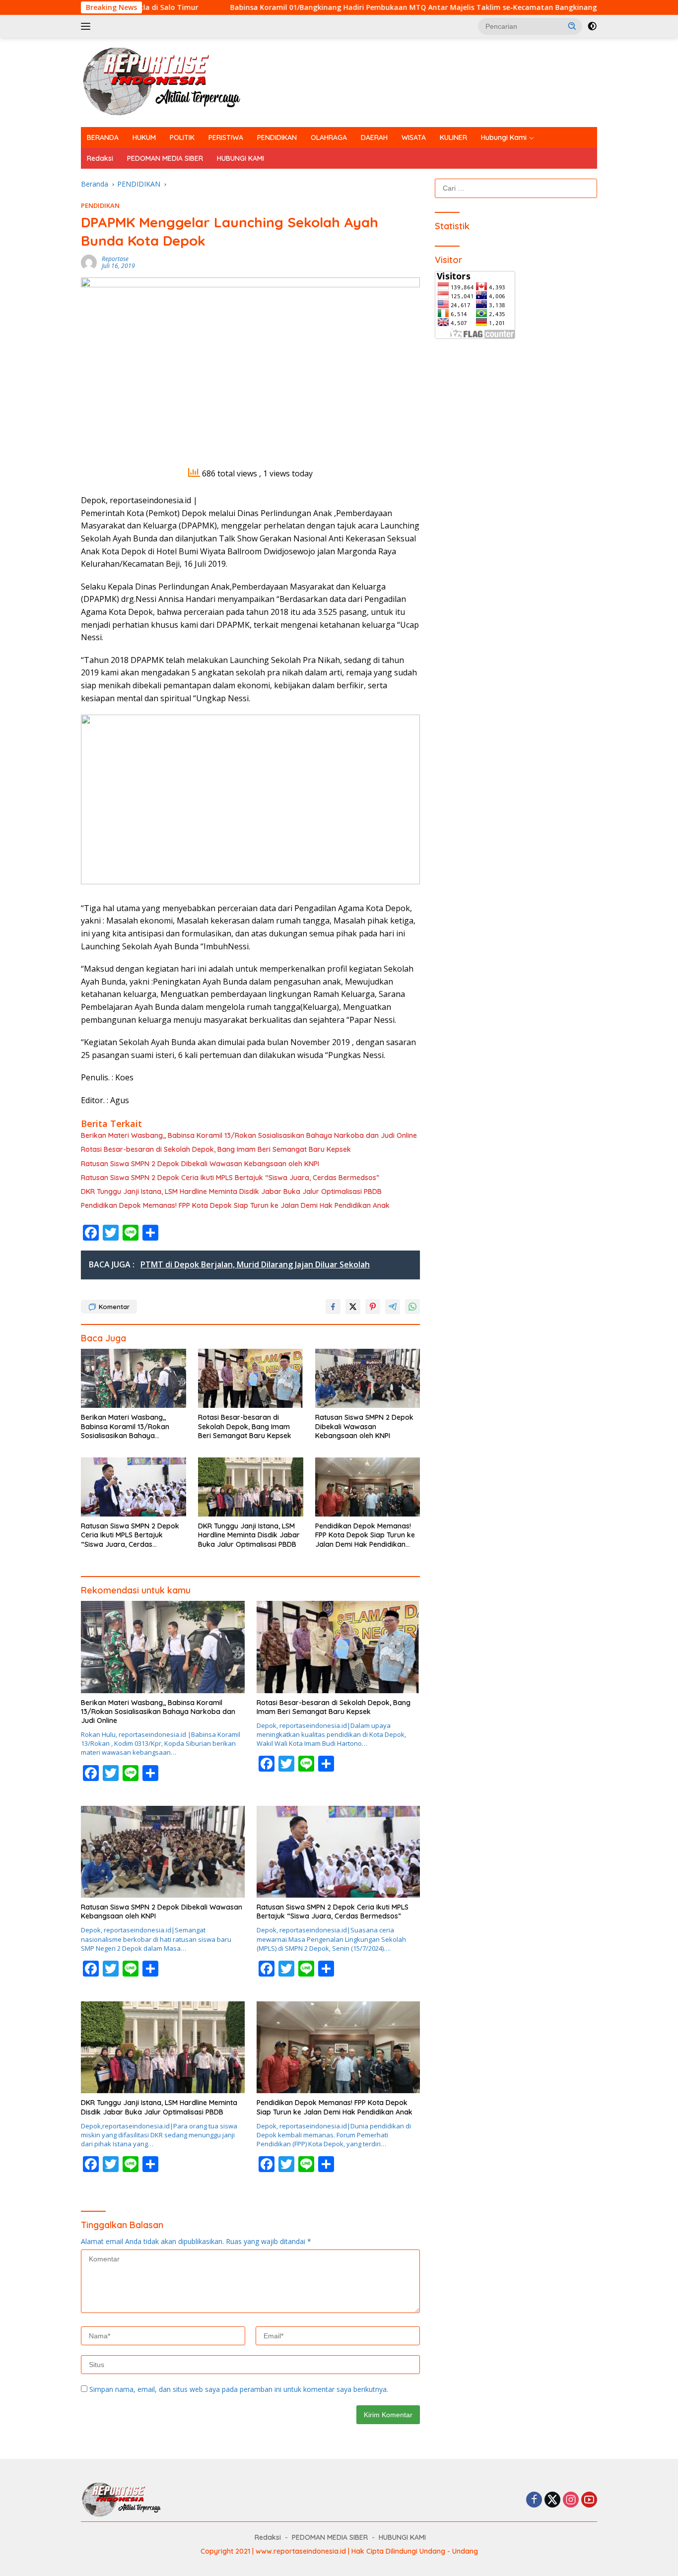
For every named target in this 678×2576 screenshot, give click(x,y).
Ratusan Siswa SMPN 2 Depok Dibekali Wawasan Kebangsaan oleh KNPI (200, 1164)
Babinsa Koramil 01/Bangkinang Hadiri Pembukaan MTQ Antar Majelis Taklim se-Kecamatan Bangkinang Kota (327, 7)
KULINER (453, 137)
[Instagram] (571, 2500)
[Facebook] (534, 2500)
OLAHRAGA (329, 137)
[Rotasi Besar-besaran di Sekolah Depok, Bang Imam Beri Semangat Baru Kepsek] (251, 1378)
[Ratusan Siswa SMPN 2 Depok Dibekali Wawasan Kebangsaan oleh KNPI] (368, 1378)
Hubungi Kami (504, 137)
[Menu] (88, 26)
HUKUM (144, 137)
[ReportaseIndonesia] (170, 82)
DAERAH (374, 137)
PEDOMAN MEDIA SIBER (165, 158)
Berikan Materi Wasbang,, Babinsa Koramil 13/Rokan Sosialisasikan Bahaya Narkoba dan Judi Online (249, 1135)
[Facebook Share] (333, 1307)
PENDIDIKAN (277, 137)
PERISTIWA (226, 137)
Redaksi (100, 158)
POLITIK (182, 137)
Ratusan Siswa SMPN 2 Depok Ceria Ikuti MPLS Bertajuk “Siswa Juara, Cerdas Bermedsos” (230, 1178)
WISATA (414, 137)
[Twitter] (552, 2500)
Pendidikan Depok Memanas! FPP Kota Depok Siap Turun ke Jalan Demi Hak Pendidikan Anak (235, 1205)
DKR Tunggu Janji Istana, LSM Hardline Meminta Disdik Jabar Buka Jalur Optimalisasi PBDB (231, 1191)
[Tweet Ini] (353, 1307)
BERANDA (103, 137)
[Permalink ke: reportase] (89, 262)
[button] (572, 26)
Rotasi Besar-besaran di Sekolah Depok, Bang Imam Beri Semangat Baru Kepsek (216, 1149)
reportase (115, 259)
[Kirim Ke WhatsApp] (412, 1307)
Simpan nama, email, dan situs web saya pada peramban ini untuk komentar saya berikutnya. (239, 2389)
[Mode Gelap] (592, 26)
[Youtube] (589, 2500)
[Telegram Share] (393, 1307)
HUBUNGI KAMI (240, 158)
